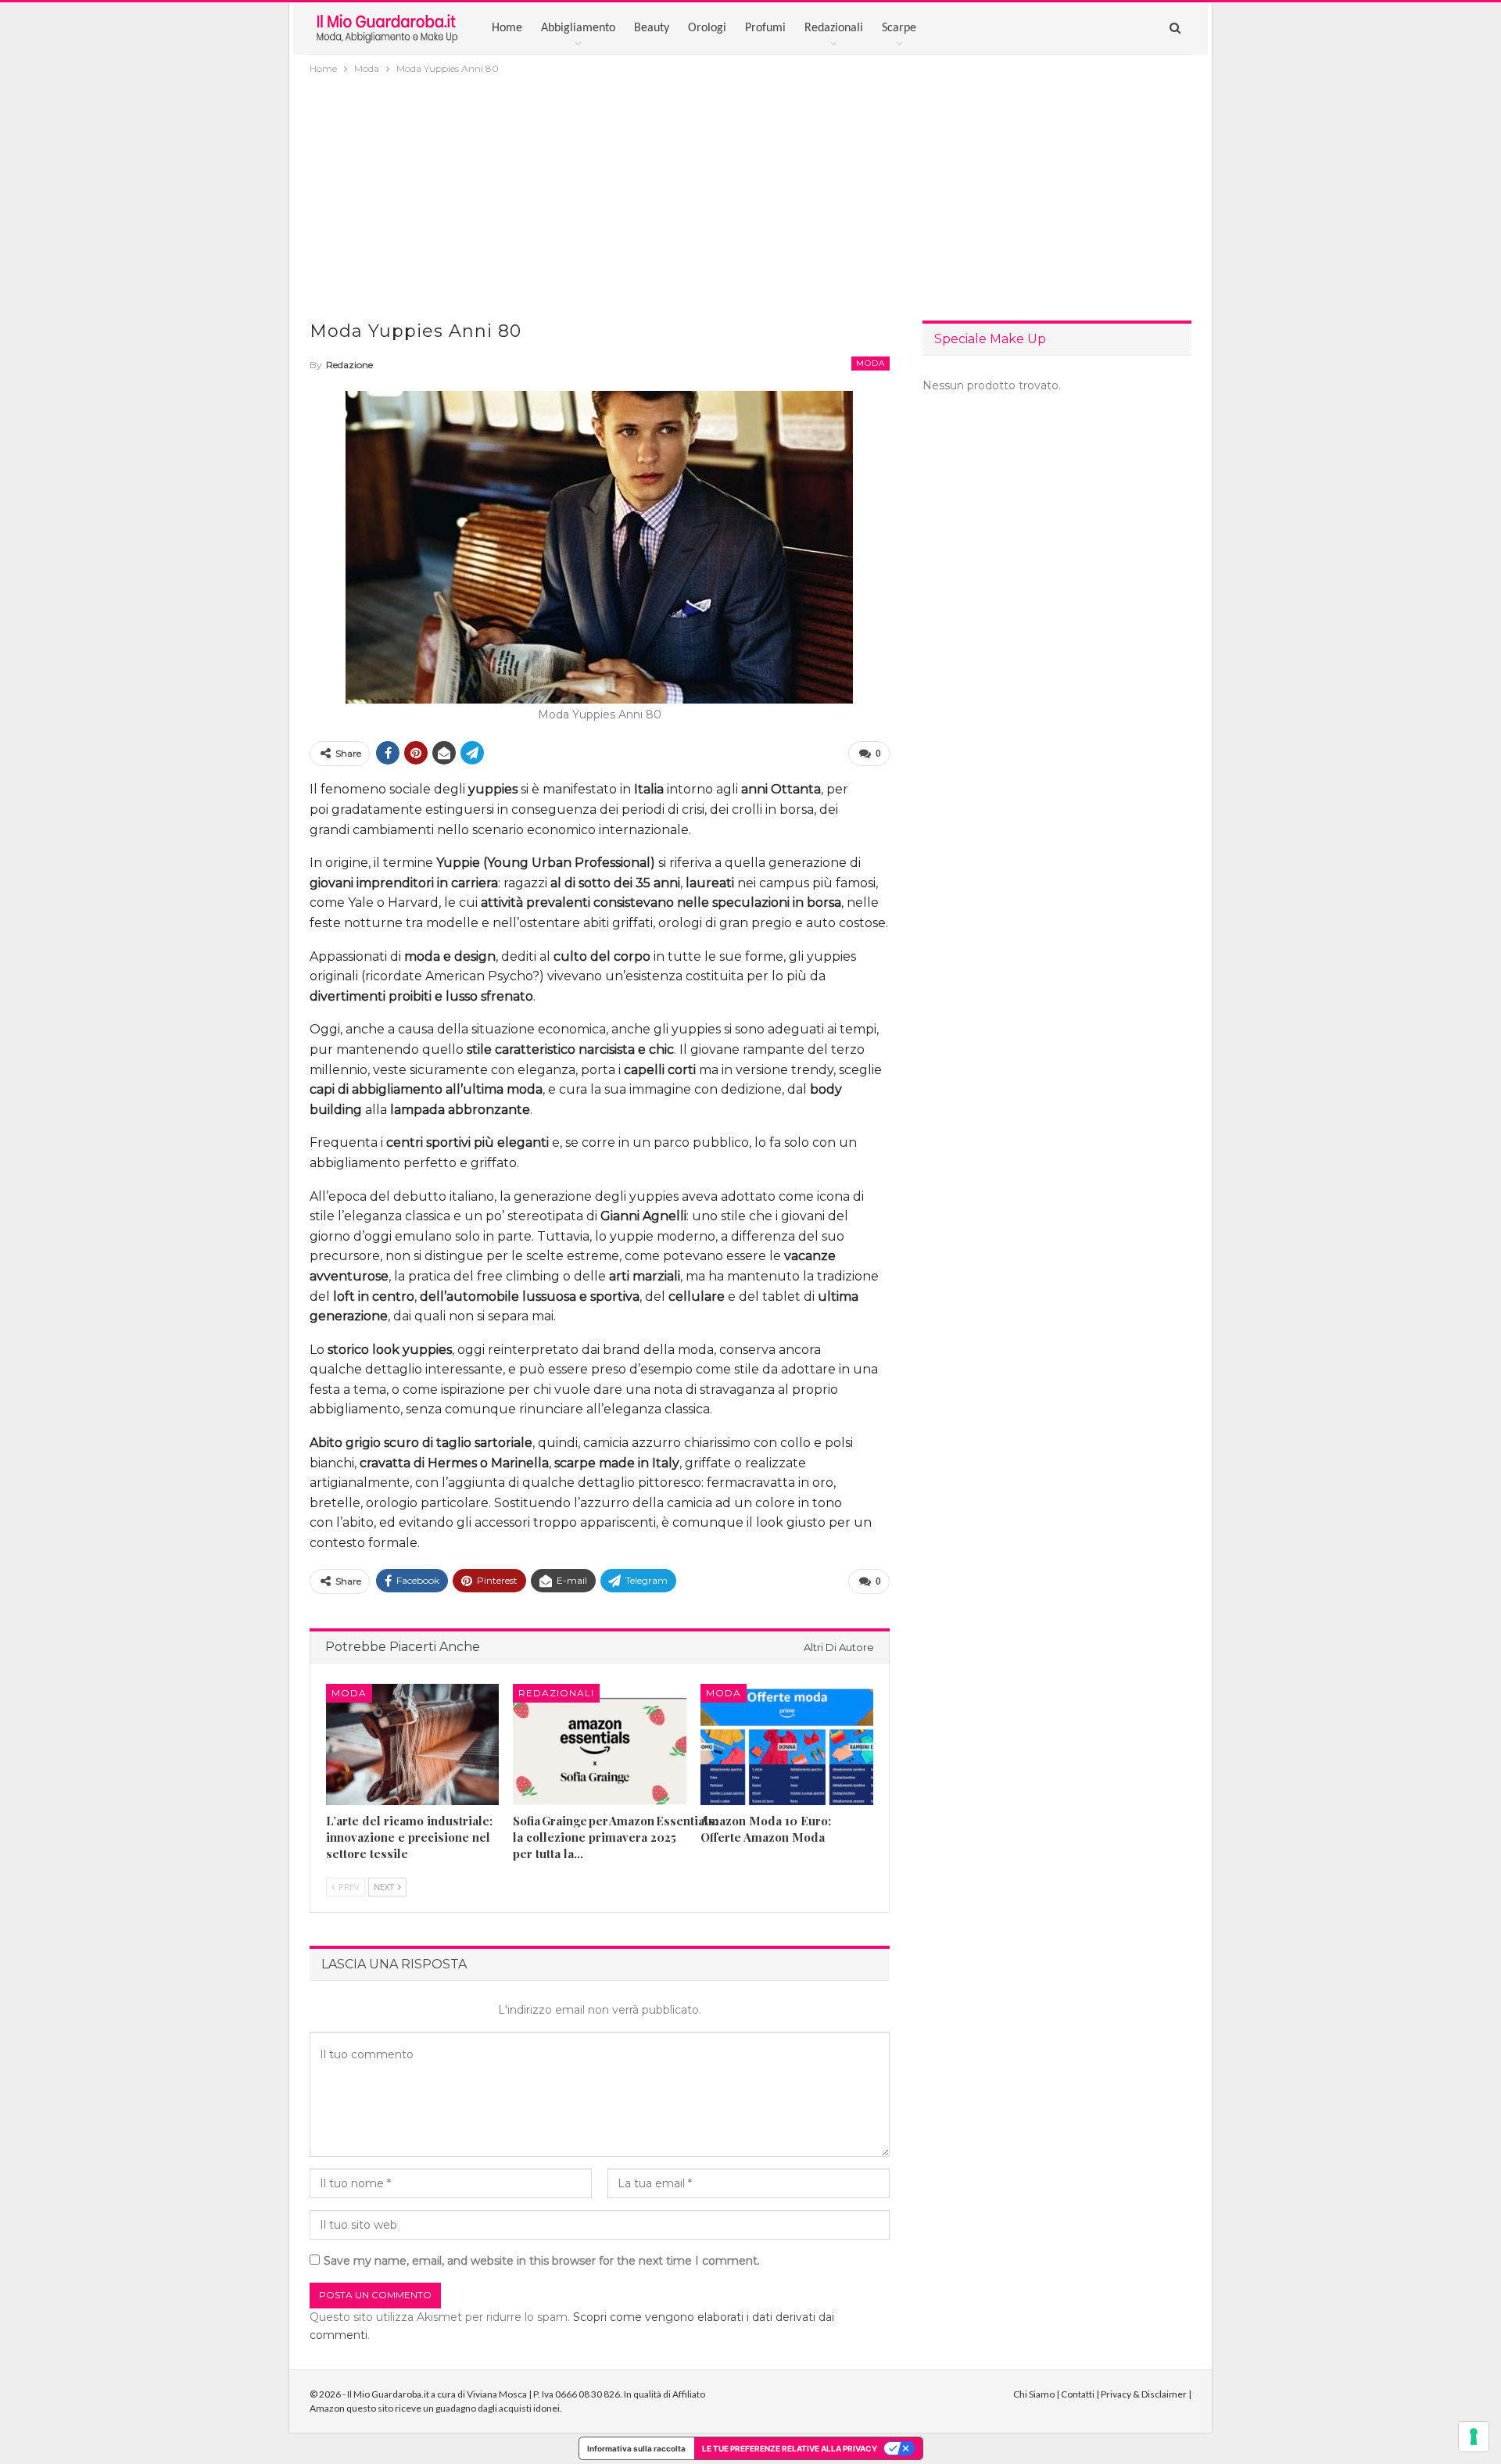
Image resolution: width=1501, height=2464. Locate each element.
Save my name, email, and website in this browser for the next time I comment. (542, 2261)
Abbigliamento (578, 28)
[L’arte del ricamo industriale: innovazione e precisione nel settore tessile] (412, 1744)
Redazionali (834, 28)
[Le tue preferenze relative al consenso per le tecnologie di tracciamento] (1474, 2437)
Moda (871, 363)
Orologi (707, 28)
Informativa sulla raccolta (636, 2448)
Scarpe (899, 28)
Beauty (652, 28)
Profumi (765, 28)
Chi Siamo (1034, 2394)
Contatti (1078, 2394)
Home (507, 28)
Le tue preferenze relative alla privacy (790, 2448)
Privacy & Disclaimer (1144, 2394)
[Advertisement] (750, 195)
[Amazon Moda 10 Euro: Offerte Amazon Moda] (787, 1744)
